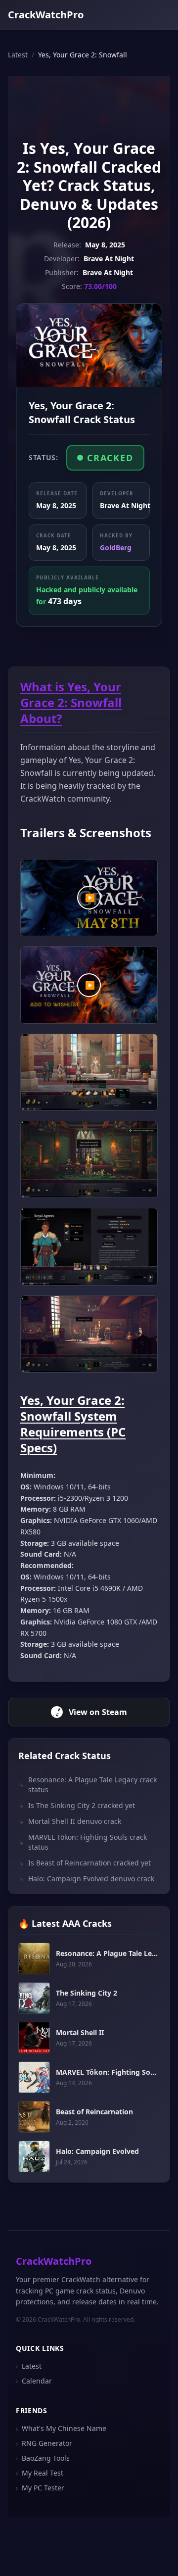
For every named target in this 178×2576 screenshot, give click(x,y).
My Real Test (40, 2473)
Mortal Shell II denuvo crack (70, 1821)
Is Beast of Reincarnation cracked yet (85, 1863)
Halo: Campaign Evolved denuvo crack (86, 1879)
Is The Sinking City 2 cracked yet (77, 1805)
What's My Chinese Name (61, 2428)
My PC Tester (40, 2488)
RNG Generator (44, 2443)
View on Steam (98, 1712)
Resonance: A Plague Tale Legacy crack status (88, 1785)
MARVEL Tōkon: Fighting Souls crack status (83, 1842)
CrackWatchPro (46, 15)
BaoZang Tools (43, 2458)
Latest (18, 55)
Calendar (34, 2381)
